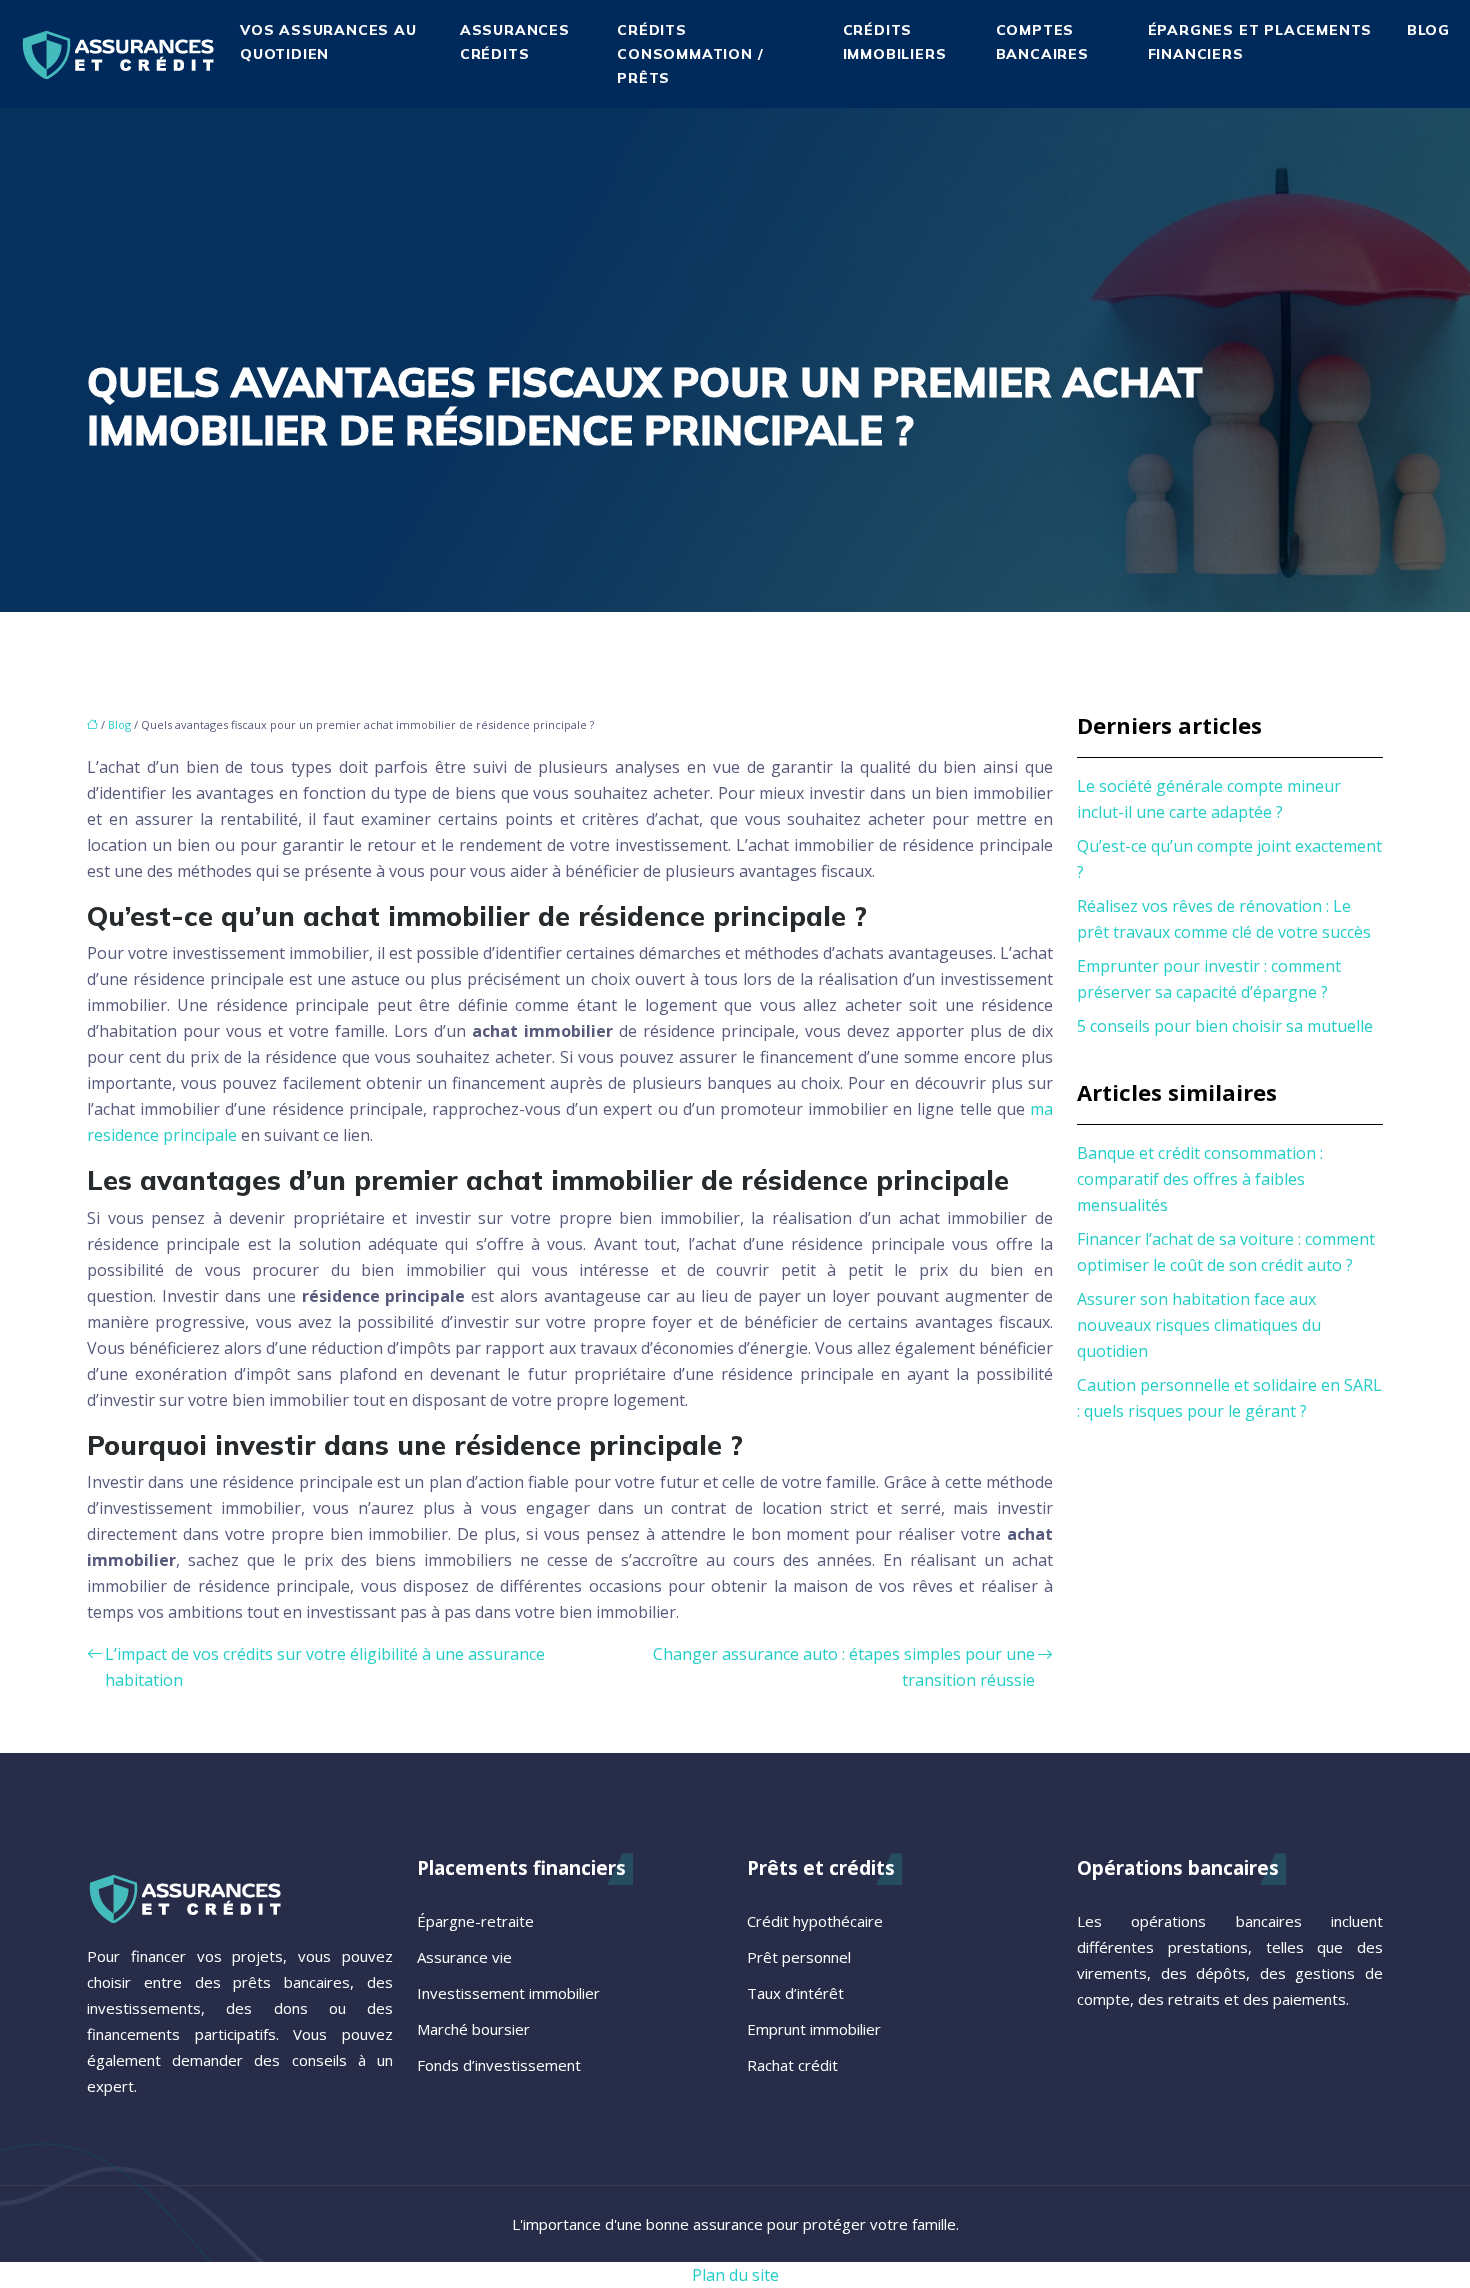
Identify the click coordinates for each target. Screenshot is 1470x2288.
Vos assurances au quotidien (328, 42)
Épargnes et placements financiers (1260, 42)
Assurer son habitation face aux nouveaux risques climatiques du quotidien (1199, 1325)
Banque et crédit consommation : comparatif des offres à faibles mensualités (1200, 1179)
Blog (1428, 30)
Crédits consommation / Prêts (690, 54)
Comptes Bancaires (1042, 42)
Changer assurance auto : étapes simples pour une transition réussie (844, 1667)
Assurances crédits (515, 42)
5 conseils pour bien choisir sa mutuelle (1225, 1026)
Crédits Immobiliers (895, 42)
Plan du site (735, 2275)
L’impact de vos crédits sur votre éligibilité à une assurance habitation (325, 1667)
